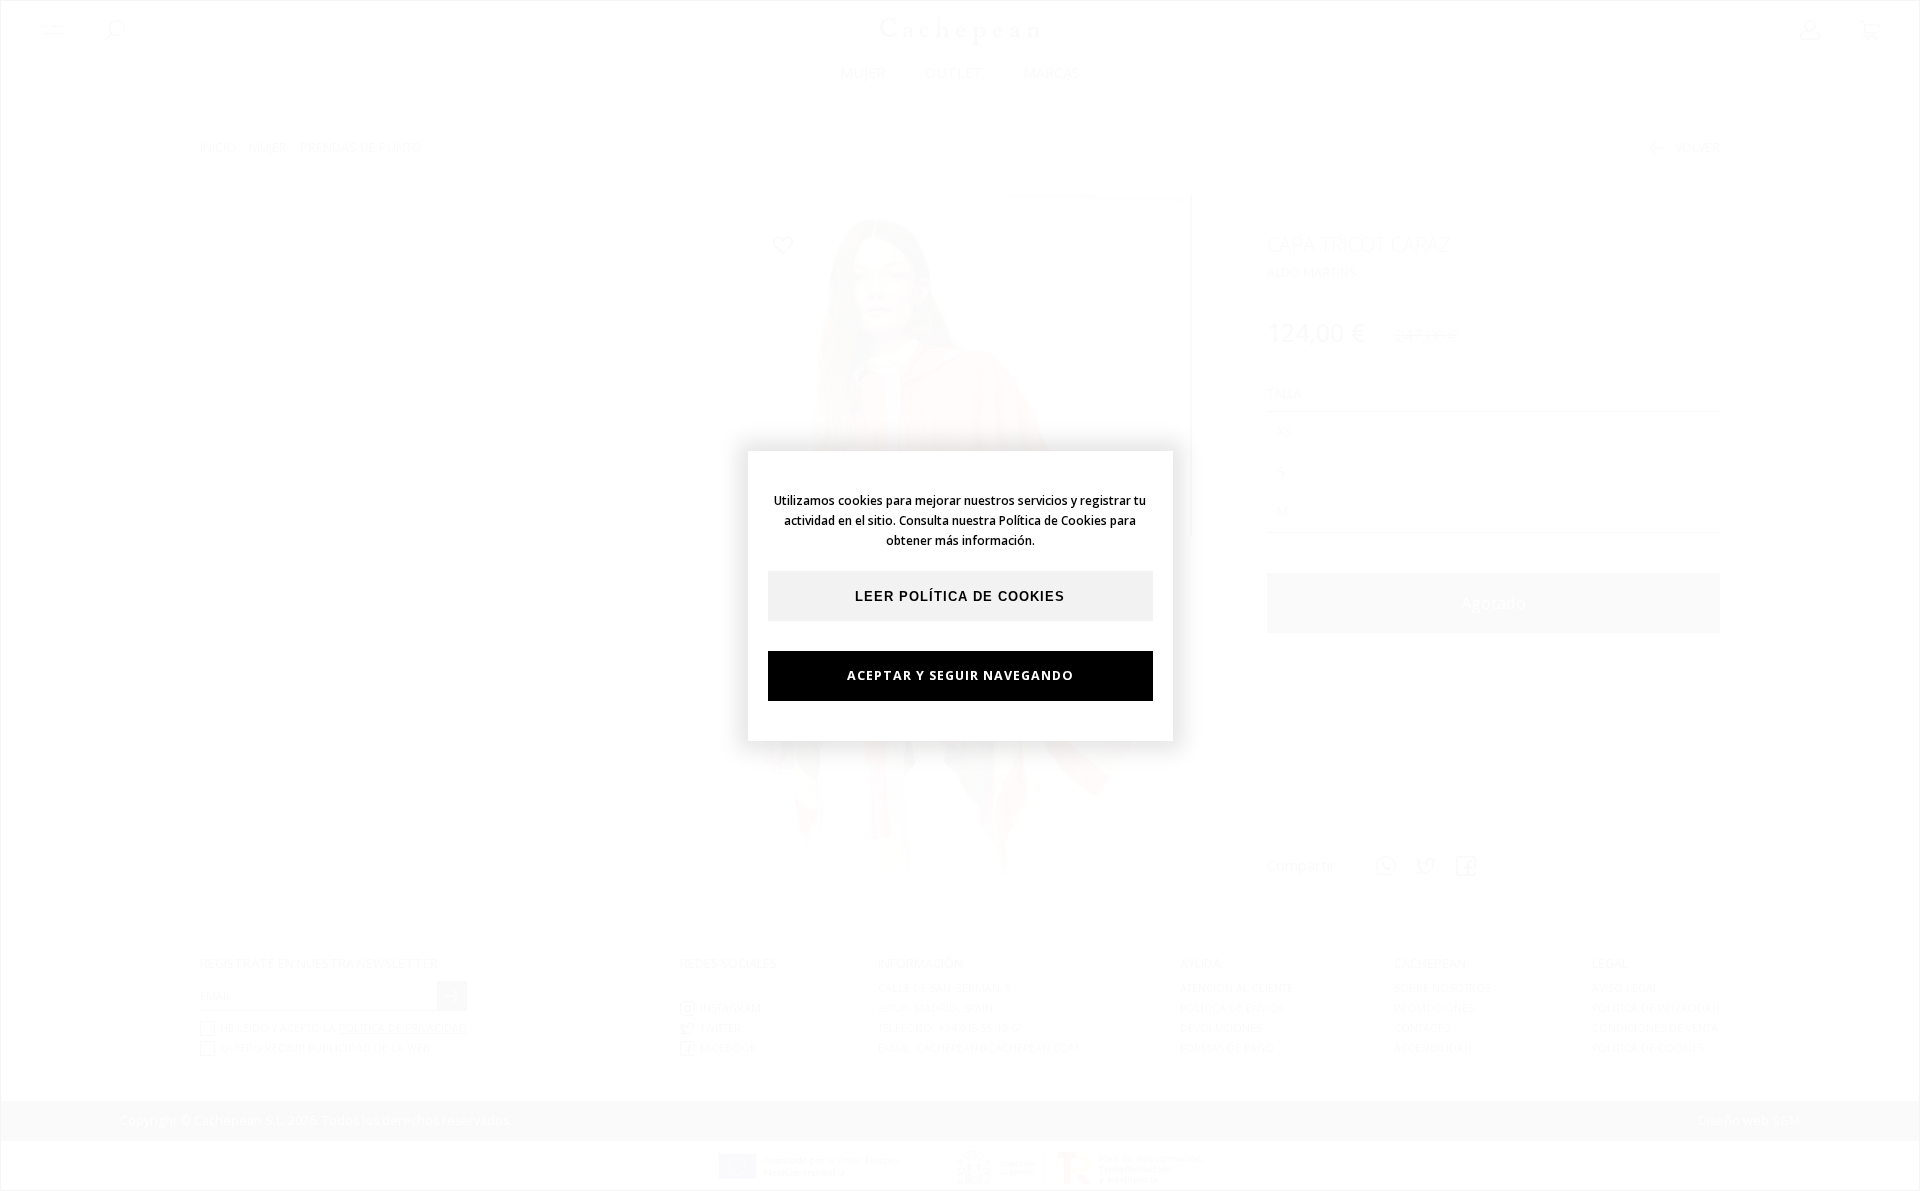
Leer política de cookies (960, 597)
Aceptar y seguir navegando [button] (960, 675)
